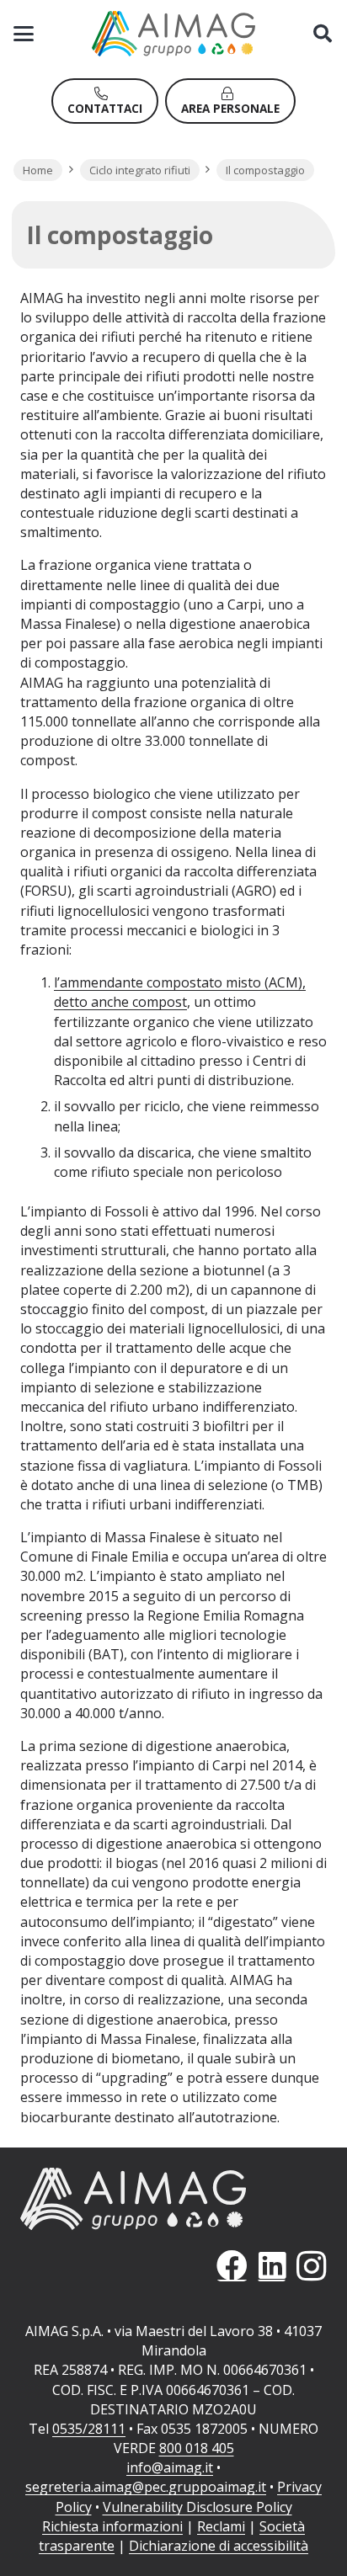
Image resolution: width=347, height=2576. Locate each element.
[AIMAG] (173, 2199)
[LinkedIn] (272, 2266)
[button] (24, 34)
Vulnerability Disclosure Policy (198, 2507)
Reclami (221, 2526)
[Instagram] (311, 2266)
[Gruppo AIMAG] (174, 34)
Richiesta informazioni (112, 2526)
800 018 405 (197, 2448)
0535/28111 (89, 2429)
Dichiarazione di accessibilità (219, 2546)
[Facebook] (232, 2266)
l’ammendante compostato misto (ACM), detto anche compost (180, 992)
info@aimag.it (170, 2467)
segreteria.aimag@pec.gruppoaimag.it (146, 2487)
